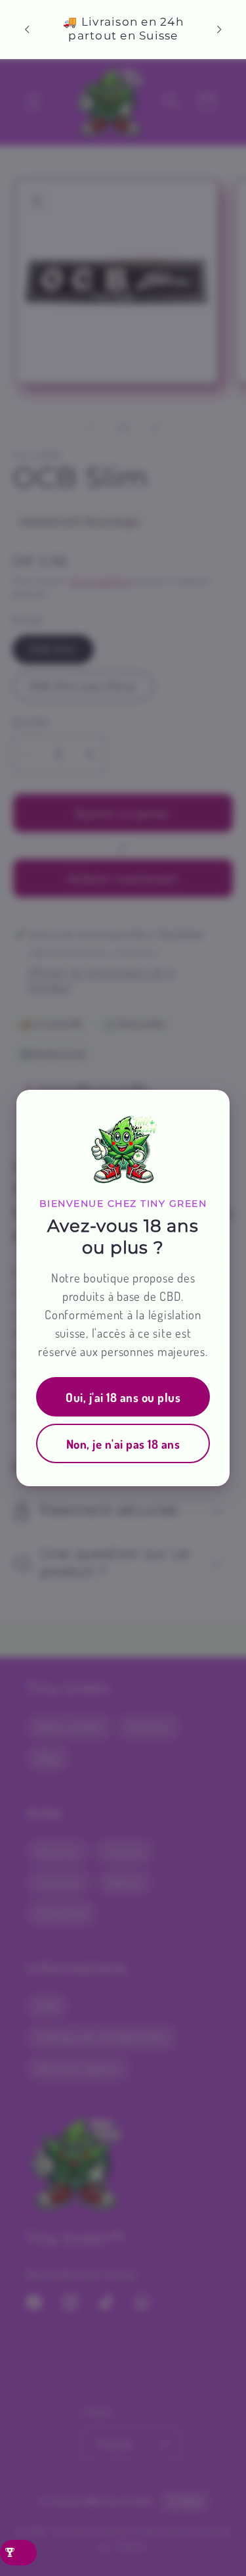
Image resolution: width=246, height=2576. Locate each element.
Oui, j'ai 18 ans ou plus (123, 1397)
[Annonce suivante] (219, 29)
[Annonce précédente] (27, 29)
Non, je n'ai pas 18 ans (123, 1444)
